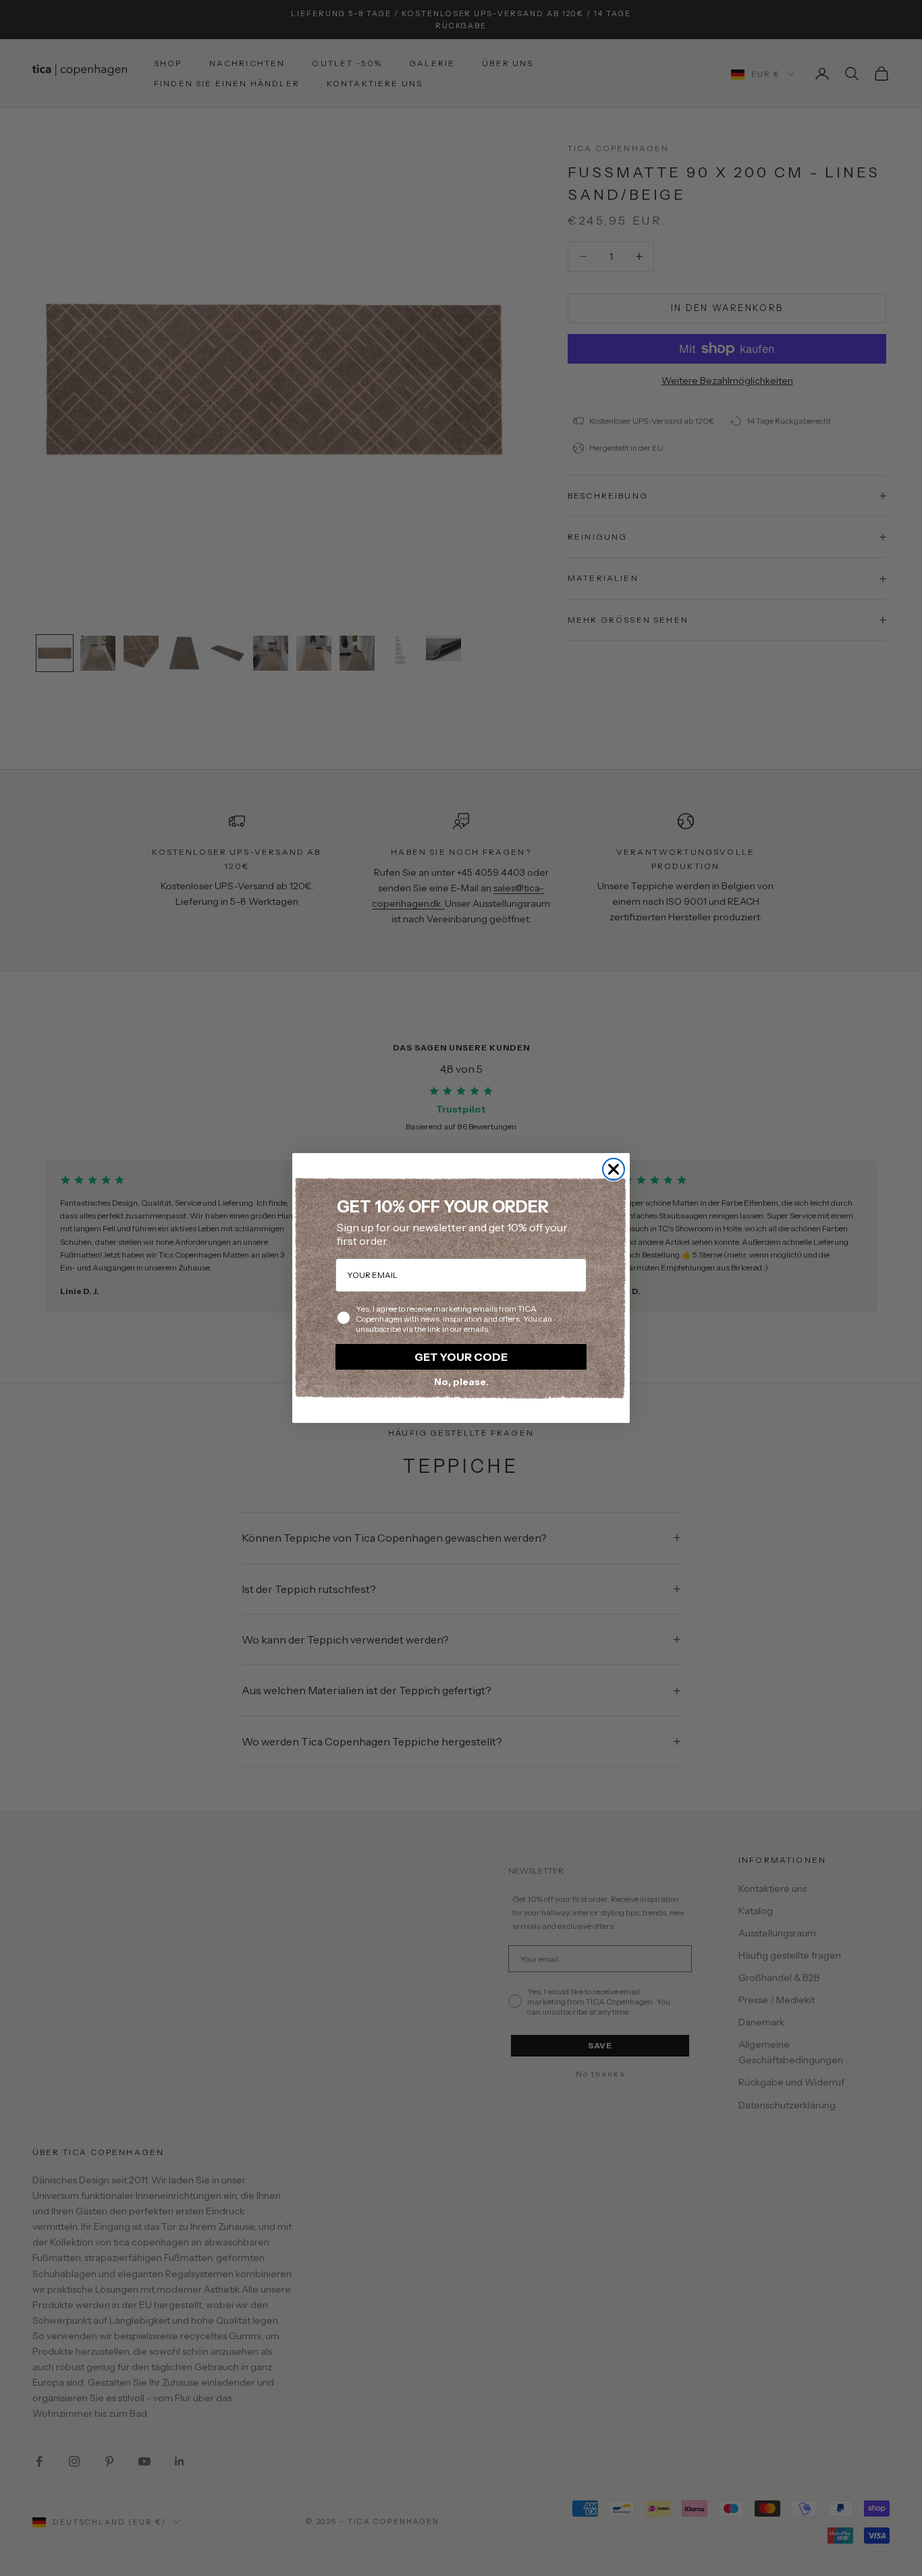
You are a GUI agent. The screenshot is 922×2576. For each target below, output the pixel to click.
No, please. (461, 1382)
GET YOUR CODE (461, 1357)
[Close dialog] (614, 1169)
